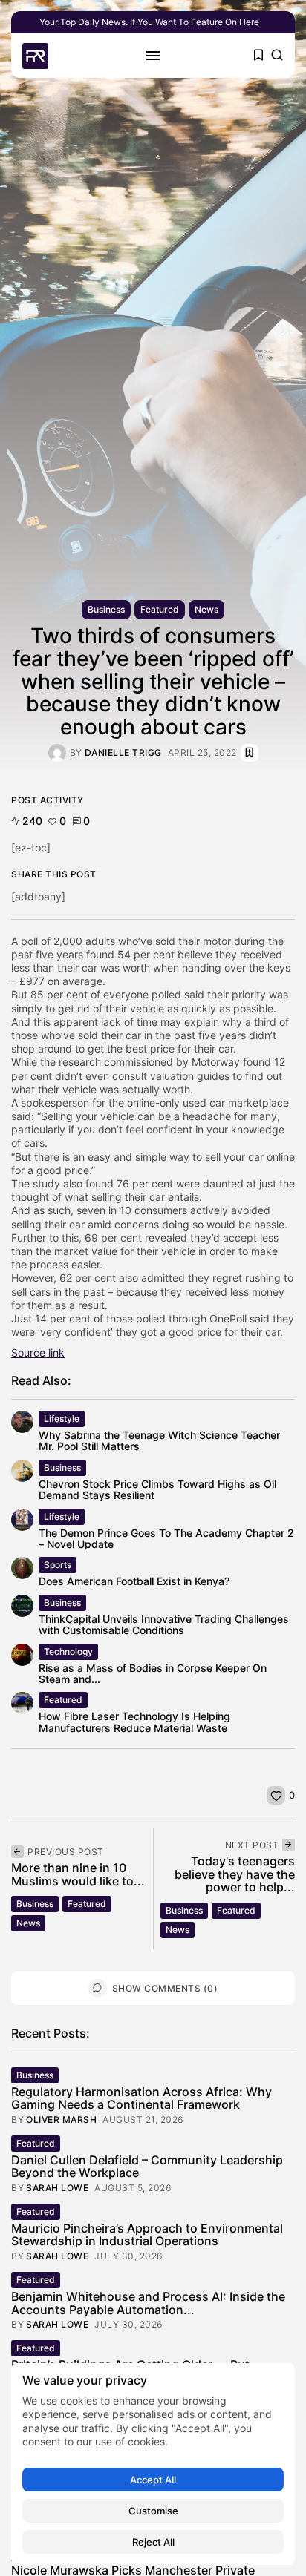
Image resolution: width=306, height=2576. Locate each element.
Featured (160, 609)
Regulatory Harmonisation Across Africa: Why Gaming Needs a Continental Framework (141, 2098)
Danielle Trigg (123, 753)
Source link (38, 1353)
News (206, 609)
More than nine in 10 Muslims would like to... (78, 1874)
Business (106, 609)
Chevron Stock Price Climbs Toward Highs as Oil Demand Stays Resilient (157, 1489)
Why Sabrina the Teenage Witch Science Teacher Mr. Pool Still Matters (159, 1440)
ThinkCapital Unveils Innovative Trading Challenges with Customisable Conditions (164, 1624)
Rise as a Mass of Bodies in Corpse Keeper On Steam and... (153, 1673)
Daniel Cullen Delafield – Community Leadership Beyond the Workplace (147, 2167)
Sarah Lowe (57, 2188)
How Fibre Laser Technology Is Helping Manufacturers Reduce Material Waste (134, 1722)
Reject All (153, 2542)
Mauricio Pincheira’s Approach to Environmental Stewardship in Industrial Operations (147, 2235)
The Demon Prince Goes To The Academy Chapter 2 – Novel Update (166, 1538)
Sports (58, 1565)
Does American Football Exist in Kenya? (134, 1581)
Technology (68, 1651)
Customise (153, 2511)
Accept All (153, 2480)
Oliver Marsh (61, 2120)
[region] (153, 2464)
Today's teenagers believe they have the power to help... (235, 1874)
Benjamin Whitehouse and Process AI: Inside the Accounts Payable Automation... (148, 2303)
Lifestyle (62, 1419)
